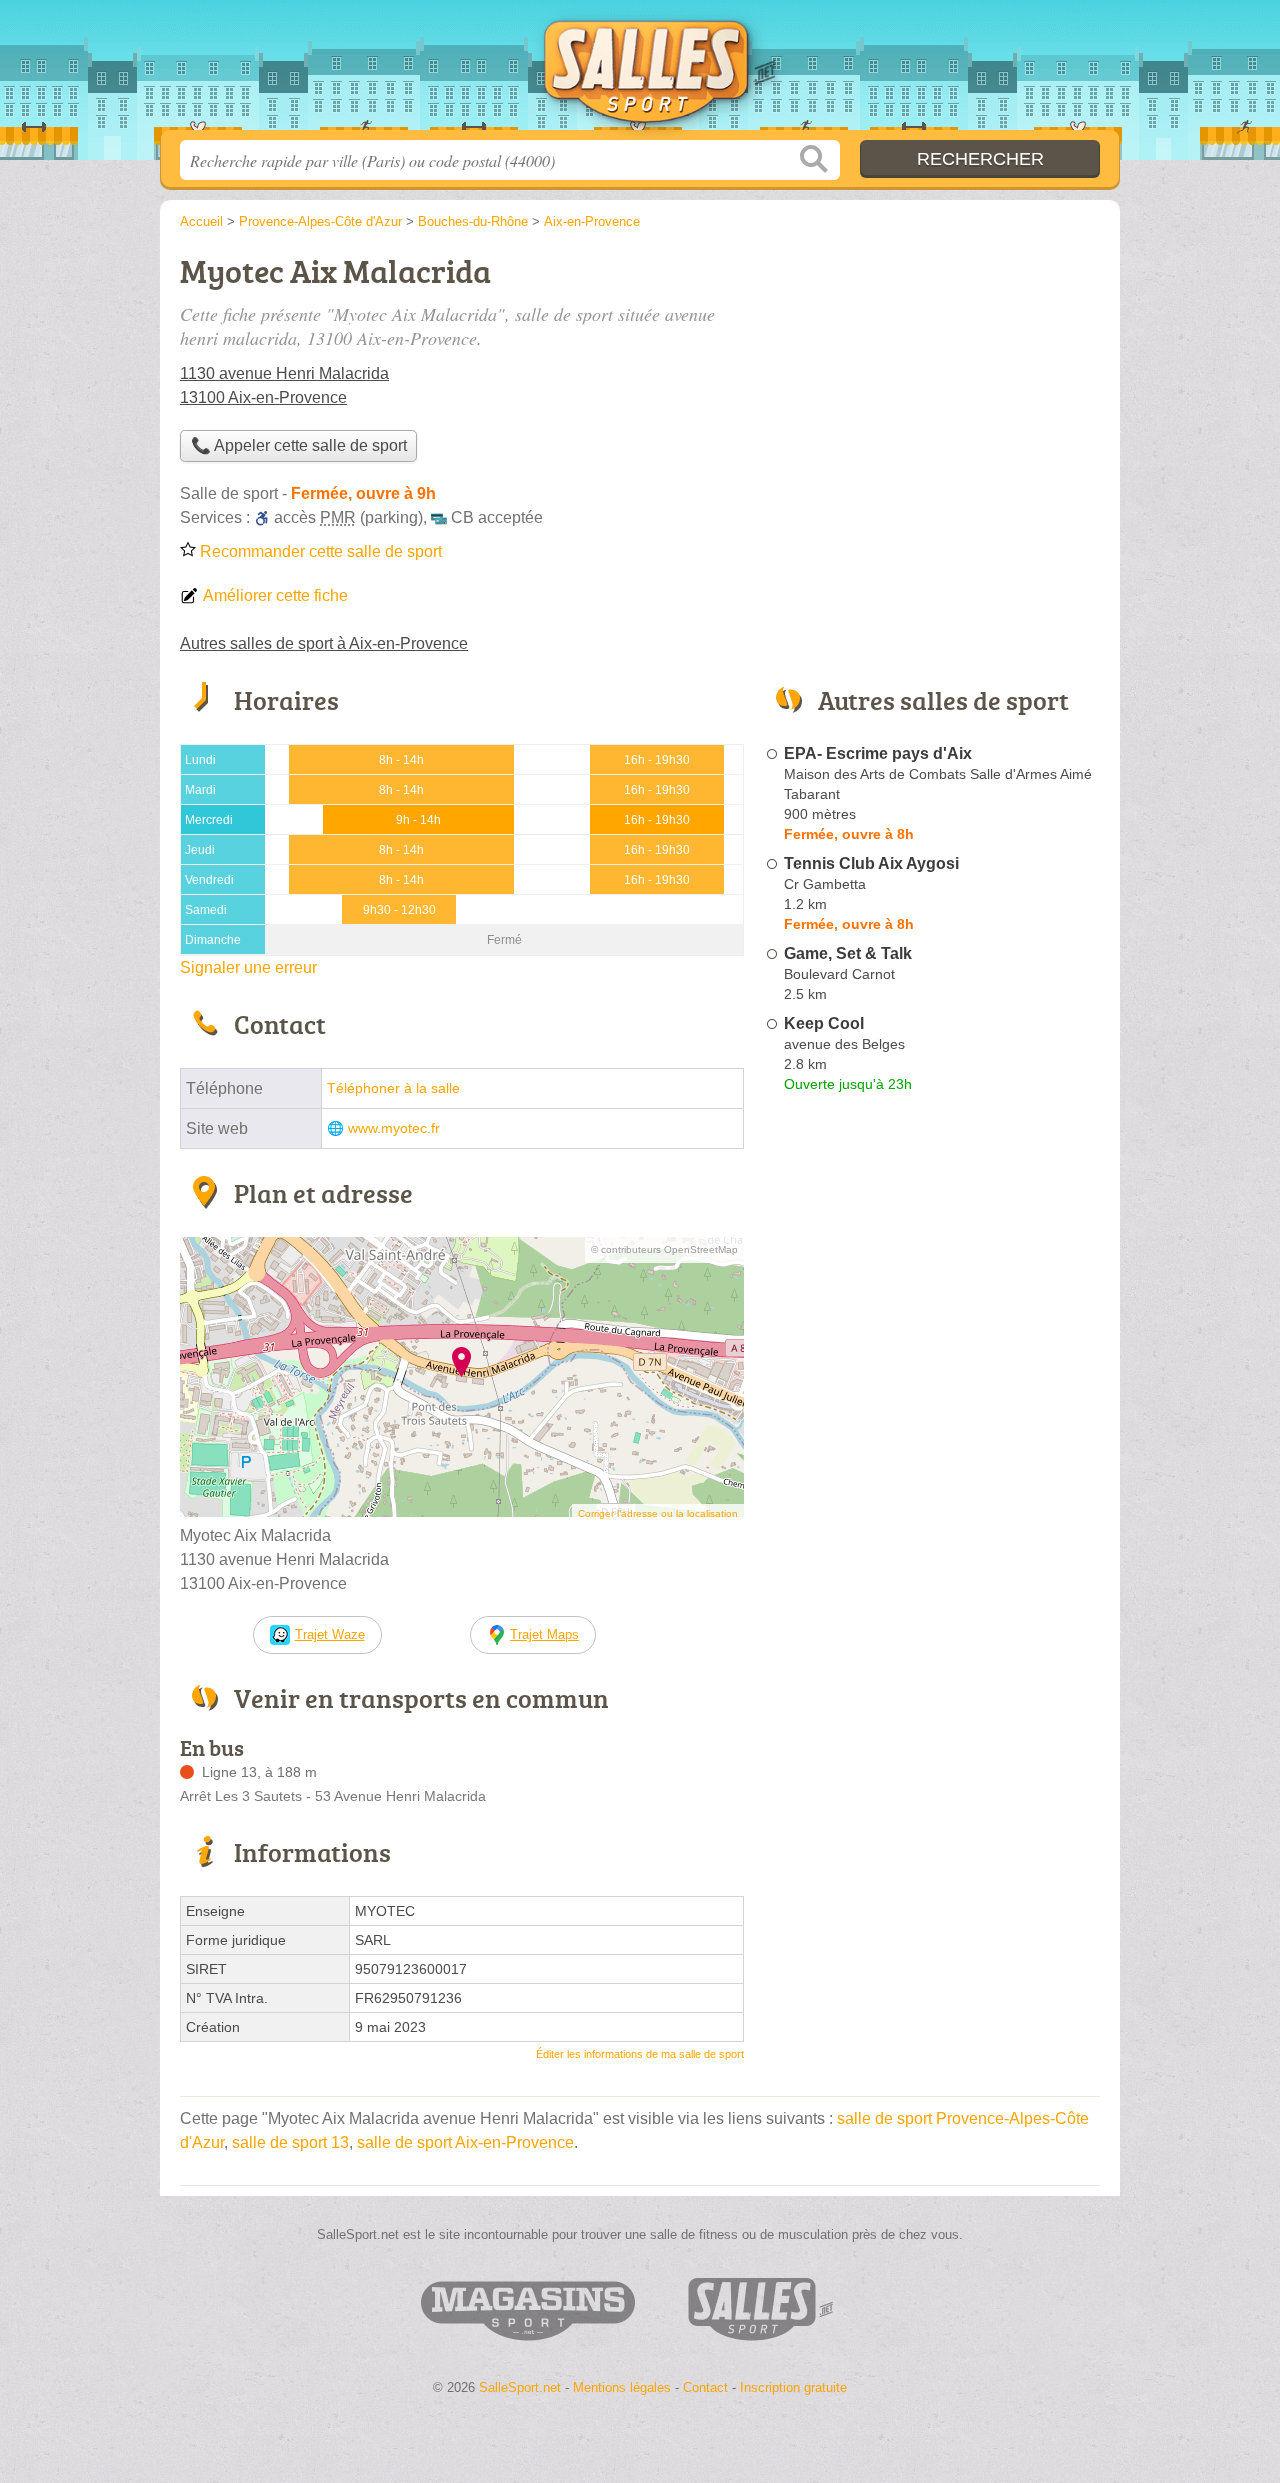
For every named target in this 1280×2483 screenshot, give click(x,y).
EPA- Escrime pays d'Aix (878, 753)
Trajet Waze (330, 1634)
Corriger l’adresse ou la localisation (658, 1513)
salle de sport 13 (290, 2142)
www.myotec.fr (394, 1128)
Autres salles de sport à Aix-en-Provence (324, 643)
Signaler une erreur (248, 967)
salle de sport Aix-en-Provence (465, 2142)
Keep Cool (824, 1023)
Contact (705, 2387)
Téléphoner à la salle (393, 1088)
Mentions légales (622, 2387)
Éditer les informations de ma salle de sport (640, 2054)
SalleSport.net (640, 71)
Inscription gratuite (793, 2387)
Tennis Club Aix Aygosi (871, 863)
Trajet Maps (544, 1634)
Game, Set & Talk (848, 953)
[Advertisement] (932, 386)
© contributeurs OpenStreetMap (664, 1249)
